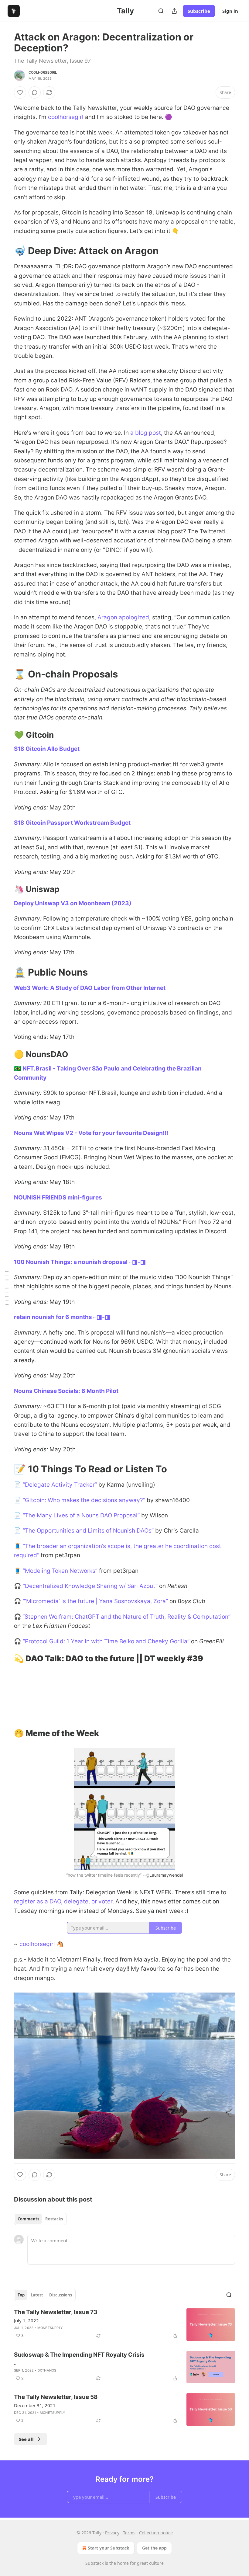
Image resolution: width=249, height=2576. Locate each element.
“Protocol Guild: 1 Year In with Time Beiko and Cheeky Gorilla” (106, 1641)
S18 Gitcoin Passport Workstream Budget (72, 823)
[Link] (5, 251)
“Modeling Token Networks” (60, 1571)
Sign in (230, 11)
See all (26, 2439)
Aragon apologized (123, 617)
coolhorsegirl (43, 72)
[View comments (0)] (35, 92)
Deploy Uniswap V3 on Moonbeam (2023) (73, 903)
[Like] (20, 92)
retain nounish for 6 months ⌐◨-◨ (62, 1317)
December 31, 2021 (35, 2405)
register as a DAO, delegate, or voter (63, 1901)
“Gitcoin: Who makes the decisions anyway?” (84, 1500)
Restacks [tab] (54, 2219)
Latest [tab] (37, 2295)
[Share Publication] (174, 11)
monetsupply (50, 2328)
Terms (129, 2533)
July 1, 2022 (26, 2320)
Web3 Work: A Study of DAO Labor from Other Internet (90, 988)
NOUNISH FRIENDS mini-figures (58, 1197)
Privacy (112, 2533)
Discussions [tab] (61, 2295)
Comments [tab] (28, 2219)
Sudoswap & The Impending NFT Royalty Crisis (79, 2355)
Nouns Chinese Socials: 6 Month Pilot (66, 1391)
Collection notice (156, 2533)
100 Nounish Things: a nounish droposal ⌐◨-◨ (80, 1262)
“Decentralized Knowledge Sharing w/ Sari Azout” (90, 1586)
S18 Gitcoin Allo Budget (47, 749)
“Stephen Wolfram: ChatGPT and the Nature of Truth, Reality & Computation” (126, 1617)
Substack (94, 2563)
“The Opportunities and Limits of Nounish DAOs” (88, 1531)
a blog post (146, 433)
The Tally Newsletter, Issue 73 (56, 2312)
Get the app (154, 2548)
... (16, 2363)
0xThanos (47, 2370)
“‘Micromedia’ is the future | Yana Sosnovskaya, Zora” (95, 1601)
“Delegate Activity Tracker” (60, 1485)
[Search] (161, 11)
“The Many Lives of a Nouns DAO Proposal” (81, 1515)
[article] (124, 2325)
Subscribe (199, 11)
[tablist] (40, 2219)
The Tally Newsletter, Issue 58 (56, 2397)
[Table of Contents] (7, 1288)
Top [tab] (21, 2295)
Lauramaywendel (166, 1875)
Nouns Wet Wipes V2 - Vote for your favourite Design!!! (91, 1133)
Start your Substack (109, 2548)
